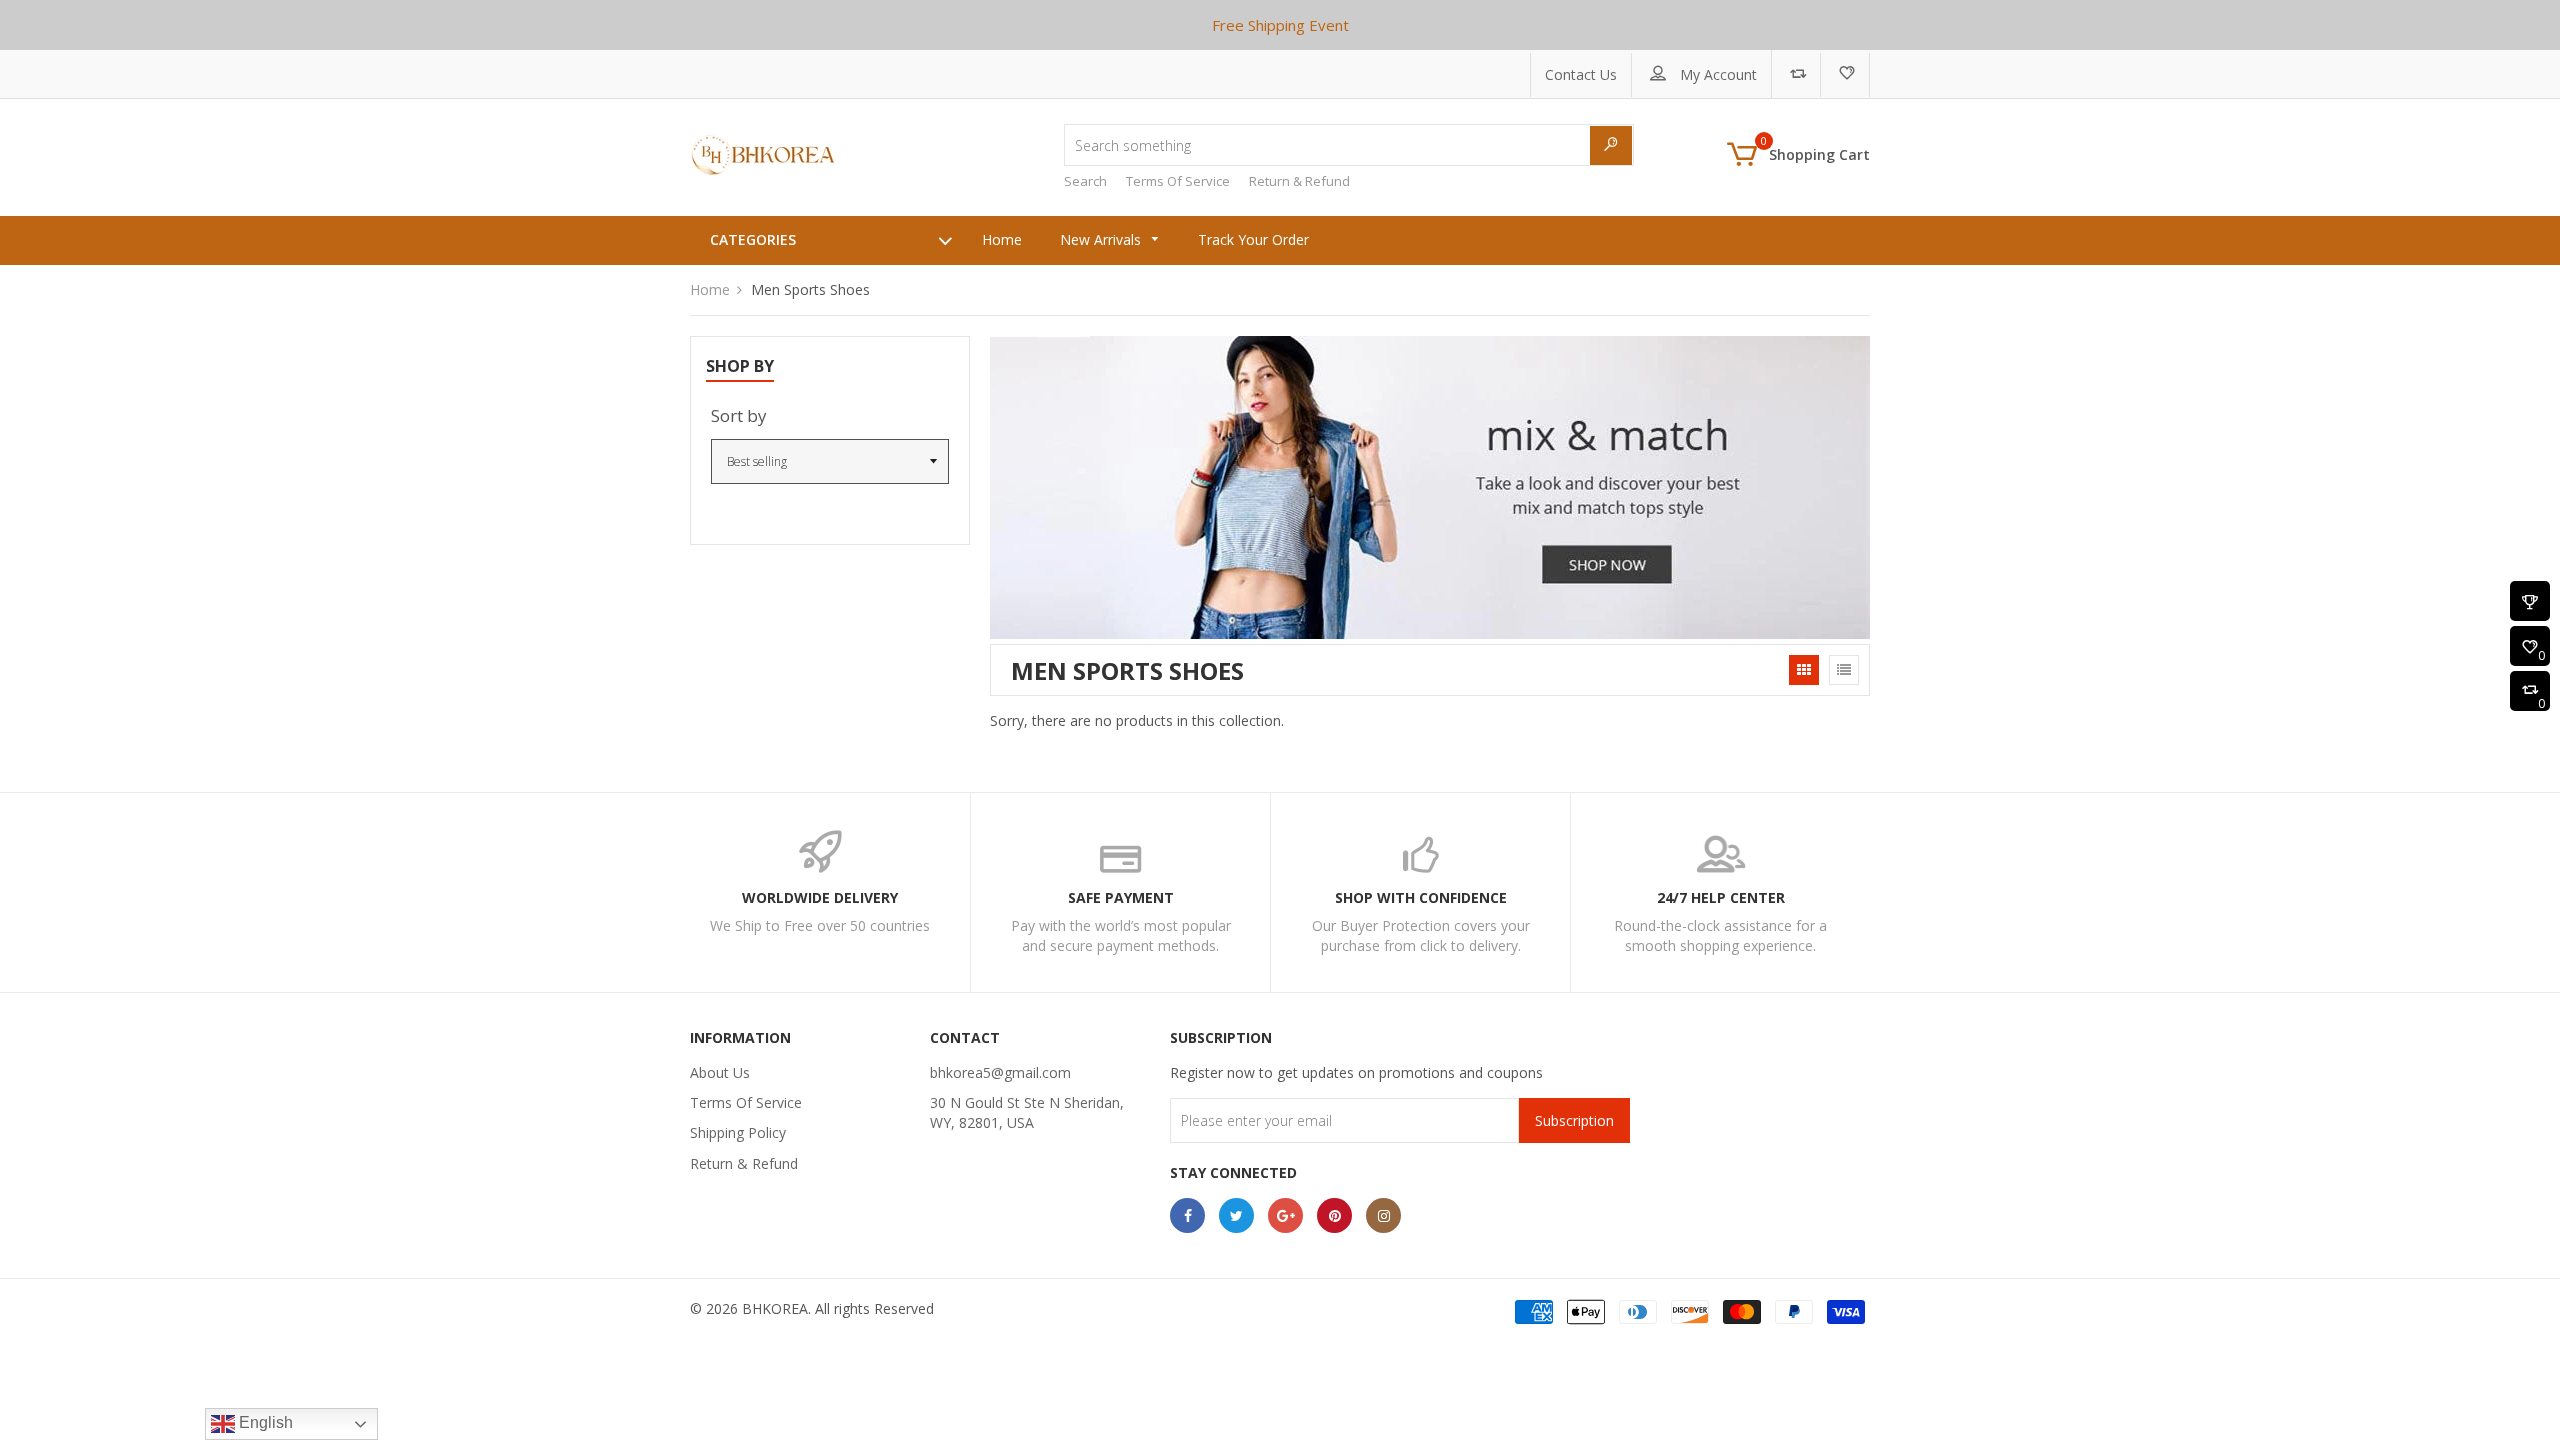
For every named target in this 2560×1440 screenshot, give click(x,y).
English (264, 1422)
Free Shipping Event (1280, 25)
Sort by (739, 415)
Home (710, 289)
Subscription (1574, 1120)
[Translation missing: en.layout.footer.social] (1187, 1215)
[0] (2530, 648)
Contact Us (1581, 74)
